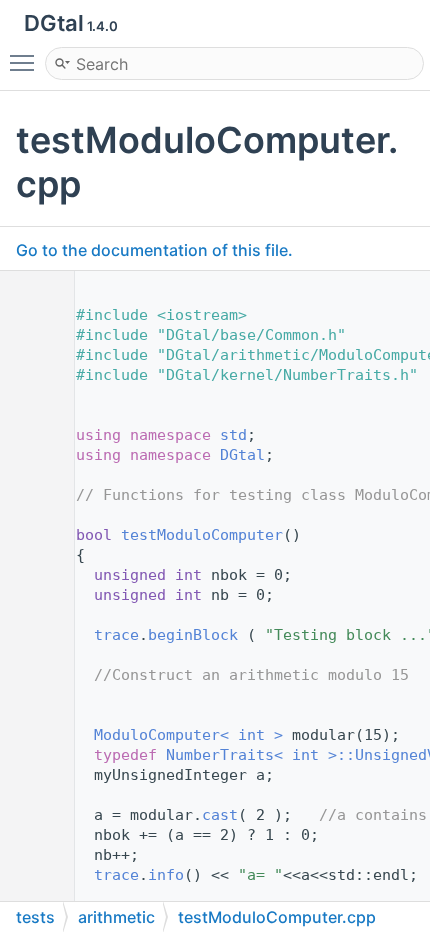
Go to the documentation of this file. (154, 250)
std (233, 435)
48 (29, 535)
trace (116, 635)
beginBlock (193, 635)
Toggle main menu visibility (26, 62)
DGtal (242, 455)
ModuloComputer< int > (188, 735)
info (166, 875)
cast (220, 815)
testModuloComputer (202, 535)
